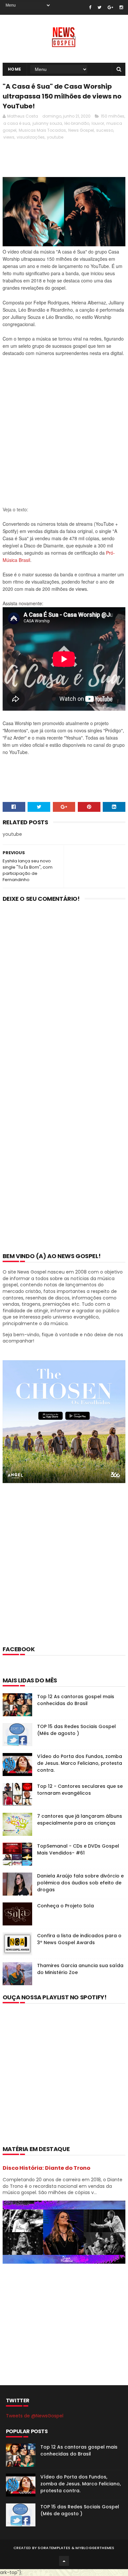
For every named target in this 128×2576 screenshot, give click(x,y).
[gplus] (110, 7)
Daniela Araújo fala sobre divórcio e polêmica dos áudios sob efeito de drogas (80, 1883)
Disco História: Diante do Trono (46, 2168)
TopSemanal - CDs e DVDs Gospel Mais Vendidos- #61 (78, 1849)
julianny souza (47, 123)
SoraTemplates (54, 2548)
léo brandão (77, 123)
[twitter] (99, 7)
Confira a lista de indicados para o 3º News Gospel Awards (79, 1939)
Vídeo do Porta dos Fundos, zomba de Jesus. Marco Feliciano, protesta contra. (80, 1763)
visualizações (31, 137)
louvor (98, 123)
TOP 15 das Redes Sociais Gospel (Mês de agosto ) (76, 1730)
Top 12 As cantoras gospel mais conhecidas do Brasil (76, 1700)
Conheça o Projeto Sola (65, 1906)
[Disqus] (64, 993)
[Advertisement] (64, 435)
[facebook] (90, 7)
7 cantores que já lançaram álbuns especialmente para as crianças (80, 1820)
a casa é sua (17, 123)
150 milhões (113, 116)
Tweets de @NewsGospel (35, 2416)
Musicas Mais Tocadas (42, 130)
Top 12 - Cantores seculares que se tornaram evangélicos (80, 1790)
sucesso (105, 130)
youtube (55, 137)
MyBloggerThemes (95, 2548)
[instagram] (121, 7)
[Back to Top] (64, 2561)
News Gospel (81, 130)
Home (15, 69)
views (9, 137)
